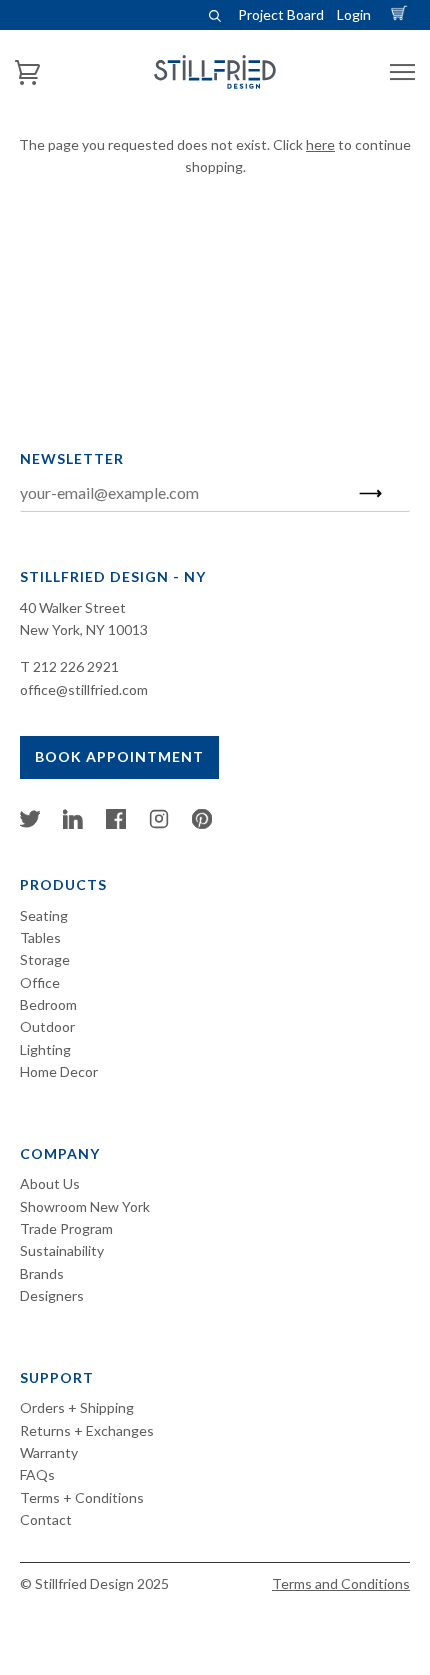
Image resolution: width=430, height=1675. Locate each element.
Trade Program (66, 1228)
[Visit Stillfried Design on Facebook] (116, 823)
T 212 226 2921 (69, 666)
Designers (52, 1295)
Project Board (281, 14)
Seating (44, 915)
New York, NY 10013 (84, 629)
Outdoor (47, 1026)
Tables (40, 937)
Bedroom (48, 1004)
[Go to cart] (402, 14)
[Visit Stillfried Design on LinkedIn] (73, 823)
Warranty (49, 1452)
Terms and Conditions (341, 1583)
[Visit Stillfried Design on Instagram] (159, 823)
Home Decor (59, 1071)
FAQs (37, 1474)
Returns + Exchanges (87, 1430)
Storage (45, 959)
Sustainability (62, 1250)
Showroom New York (85, 1206)
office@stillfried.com (84, 689)
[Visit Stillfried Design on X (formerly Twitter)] (30, 823)
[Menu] (402, 72)
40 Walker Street (73, 607)
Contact (46, 1519)
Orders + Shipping (77, 1407)
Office (40, 982)
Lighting (45, 1049)
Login (354, 14)
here (320, 144)
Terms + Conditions (82, 1497)
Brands (42, 1273)
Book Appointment (119, 756)
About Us (50, 1183)
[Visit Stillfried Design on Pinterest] (202, 823)
